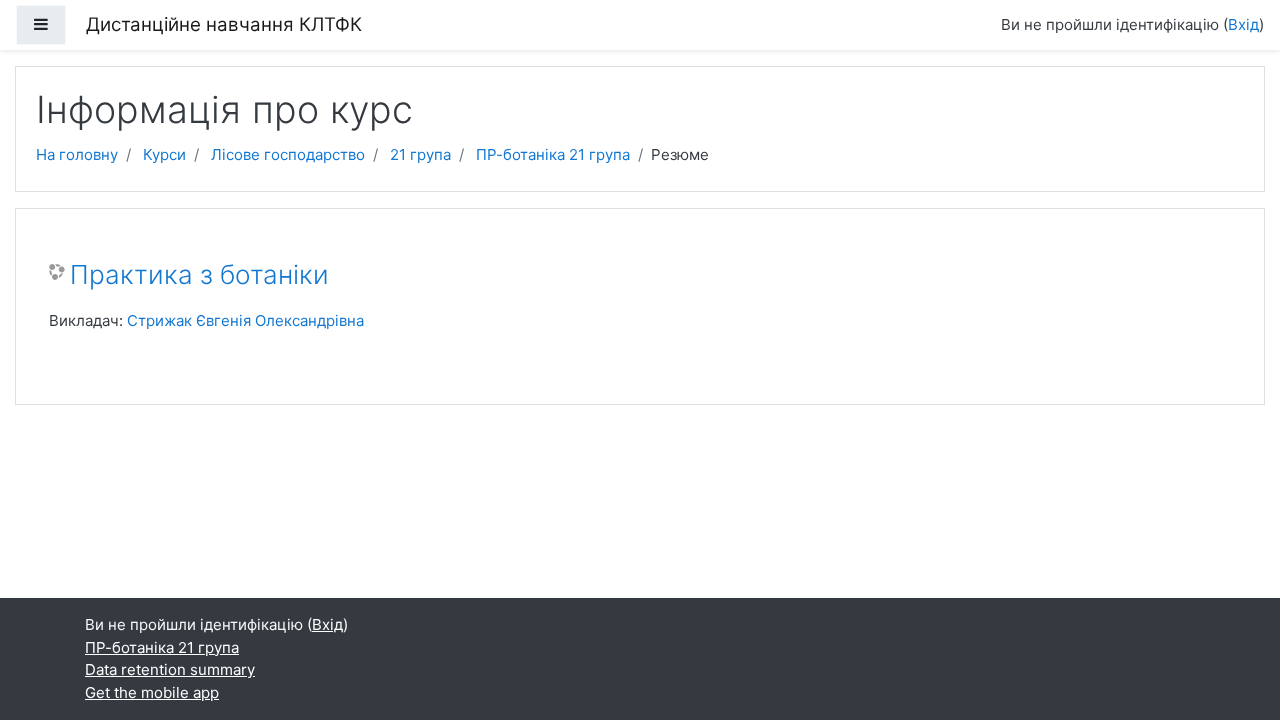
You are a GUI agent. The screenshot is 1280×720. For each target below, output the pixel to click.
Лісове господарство (288, 154)
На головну (77, 154)
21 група (420, 154)
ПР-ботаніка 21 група (553, 154)
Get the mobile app (152, 692)
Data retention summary (170, 669)
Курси (164, 154)
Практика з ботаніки (199, 274)
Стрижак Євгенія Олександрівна (245, 320)
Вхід (1243, 24)
